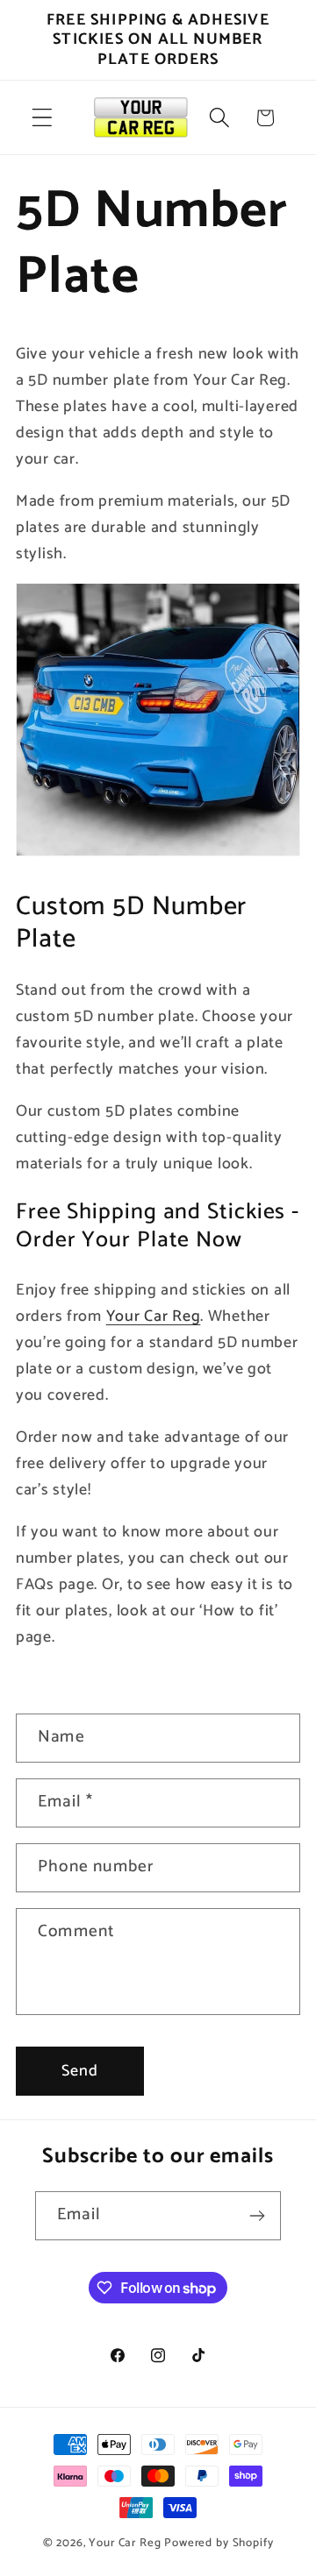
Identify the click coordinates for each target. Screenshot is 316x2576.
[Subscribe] (257, 2216)
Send (80, 2071)
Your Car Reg (125, 2543)
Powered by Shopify (219, 2543)
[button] (43, 118)
